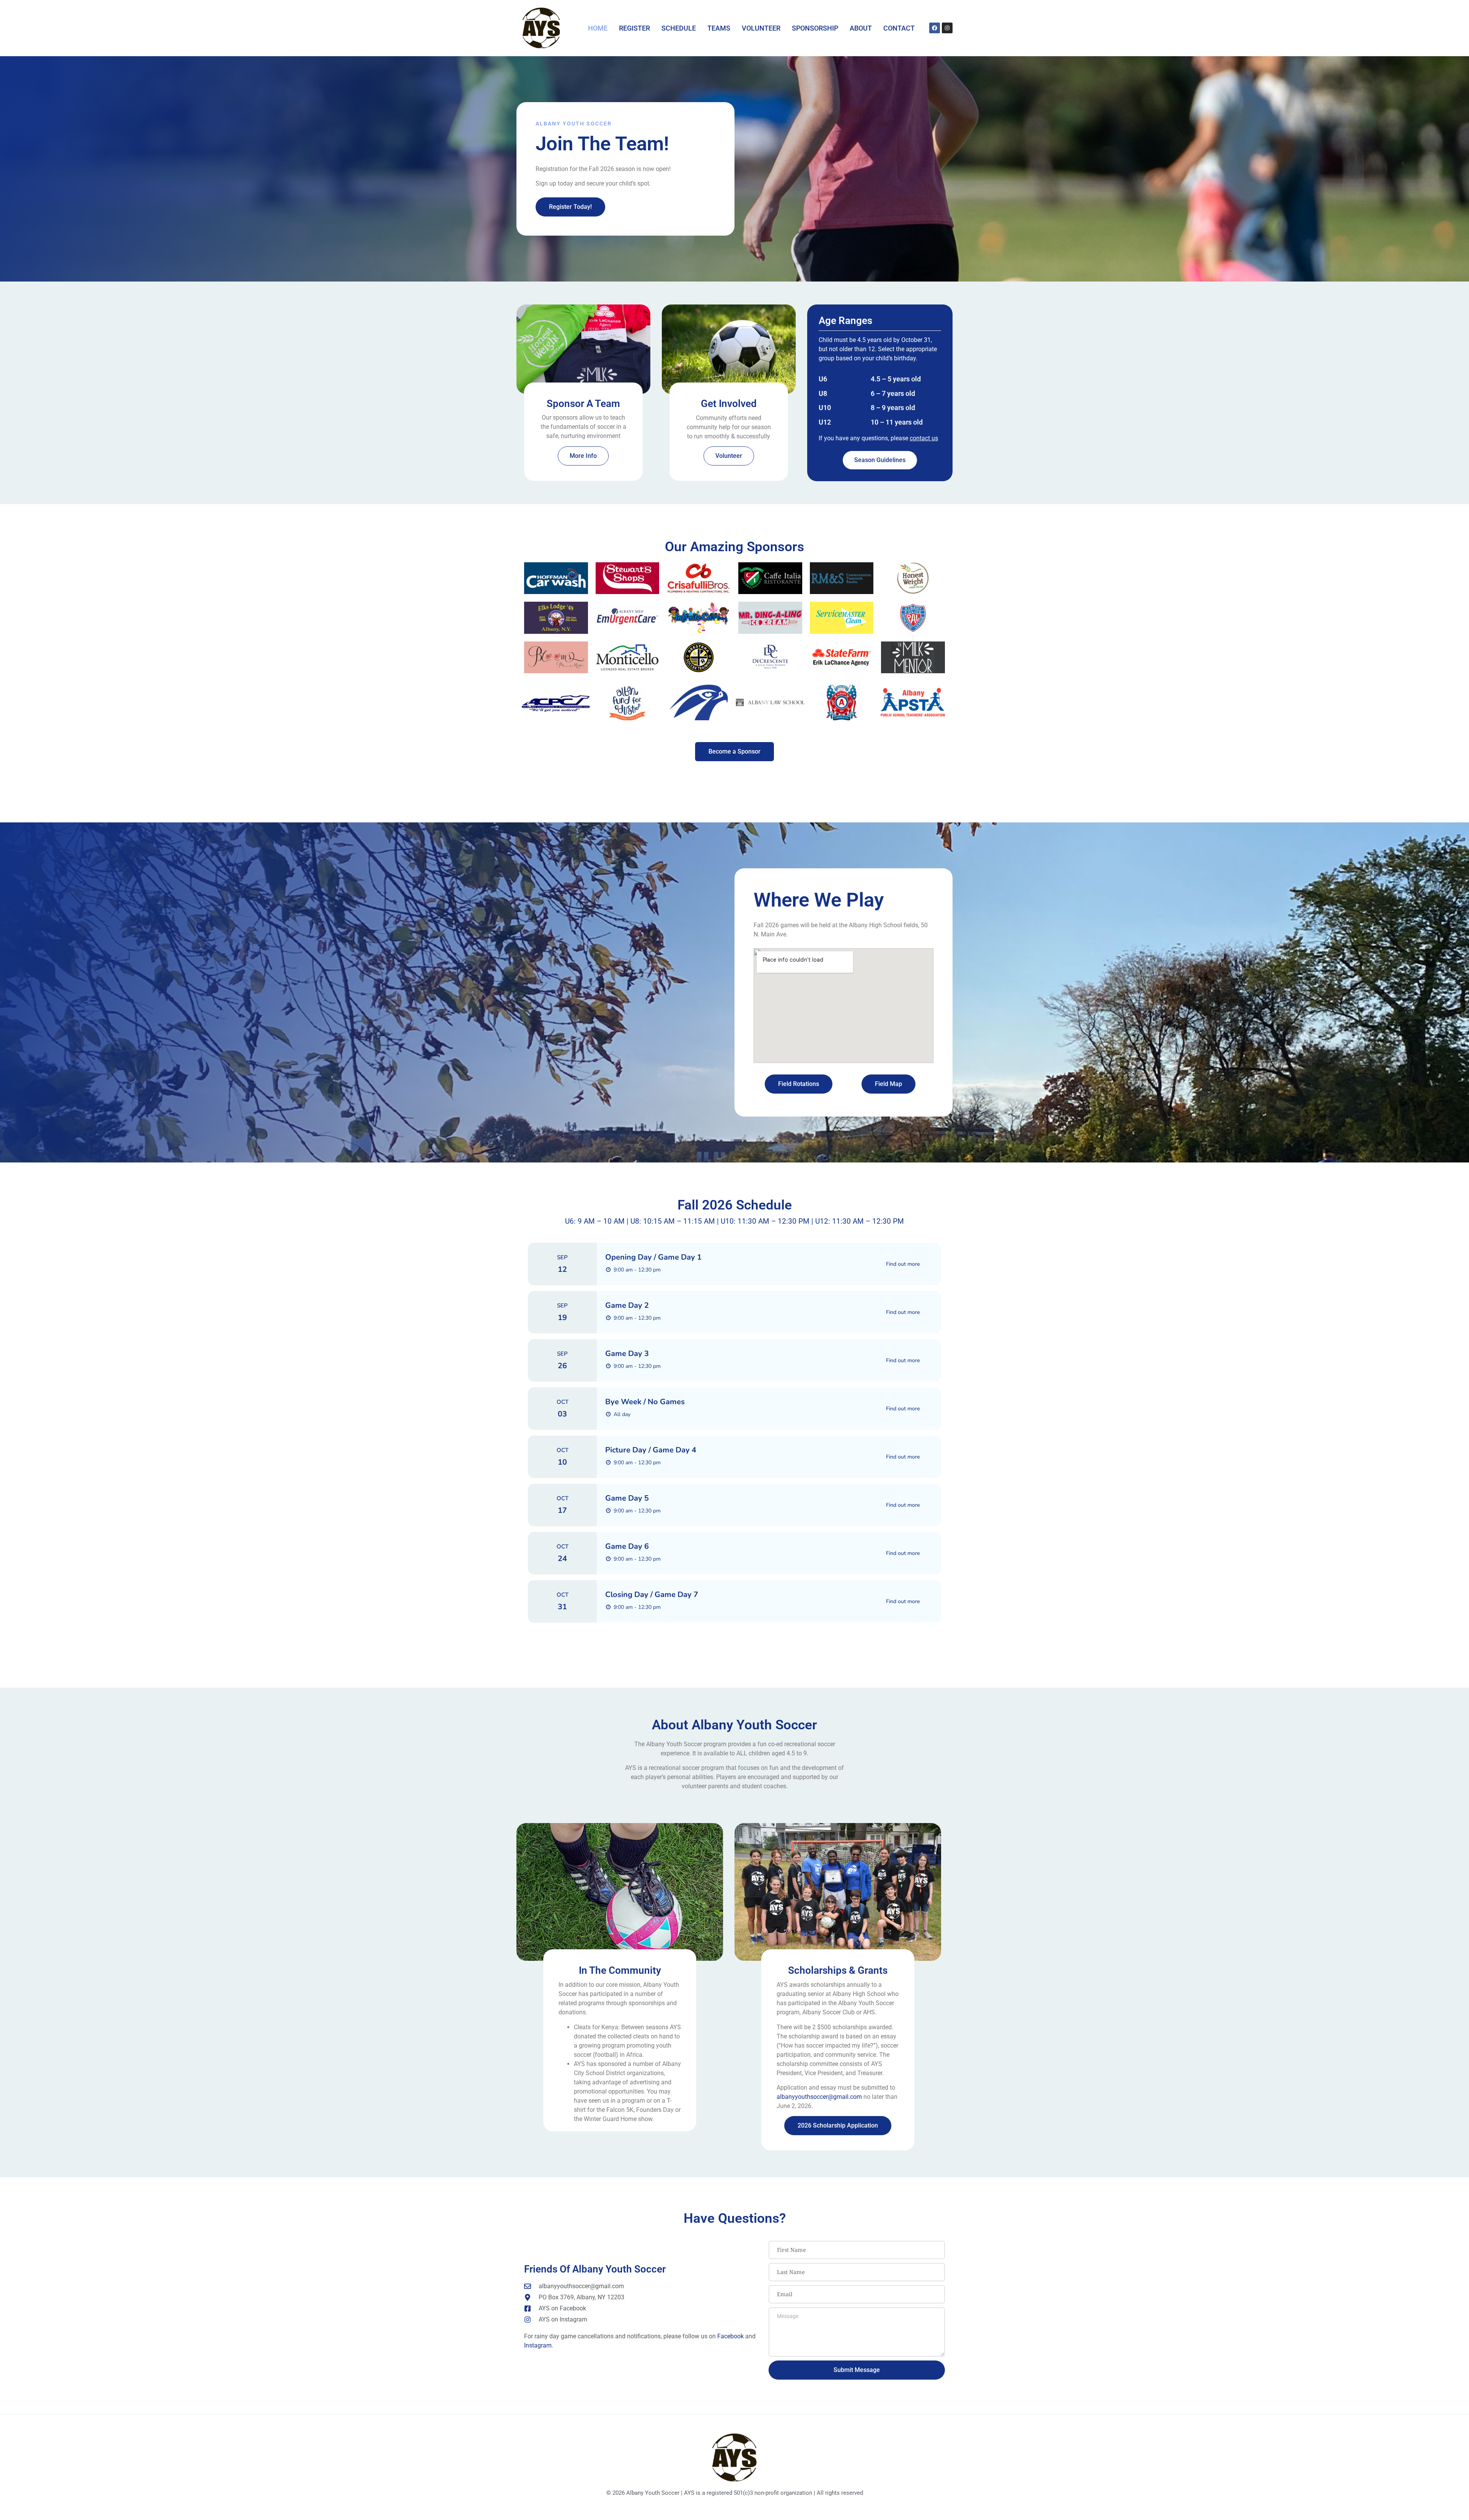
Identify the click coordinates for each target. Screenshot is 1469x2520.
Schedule (679, 28)
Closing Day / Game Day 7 (652, 1595)
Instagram (538, 2345)
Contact (899, 28)
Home (598, 28)
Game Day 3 (627, 1354)
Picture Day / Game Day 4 (651, 1450)
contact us (924, 438)
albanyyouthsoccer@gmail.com (819, 2097)
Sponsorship (815, 28)
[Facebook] (935, 28)
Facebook (730, 2336)
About (861, 28)
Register (634, 28)
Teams (719, 28)
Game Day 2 (627, 1305)
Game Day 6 (627, 1546)
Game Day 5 (627, 1498)
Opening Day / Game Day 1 (653, 1257)
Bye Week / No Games (645, 1402)
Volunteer (761, 28)
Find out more (903, 1264)
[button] (529, 704)
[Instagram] (947, 28)
